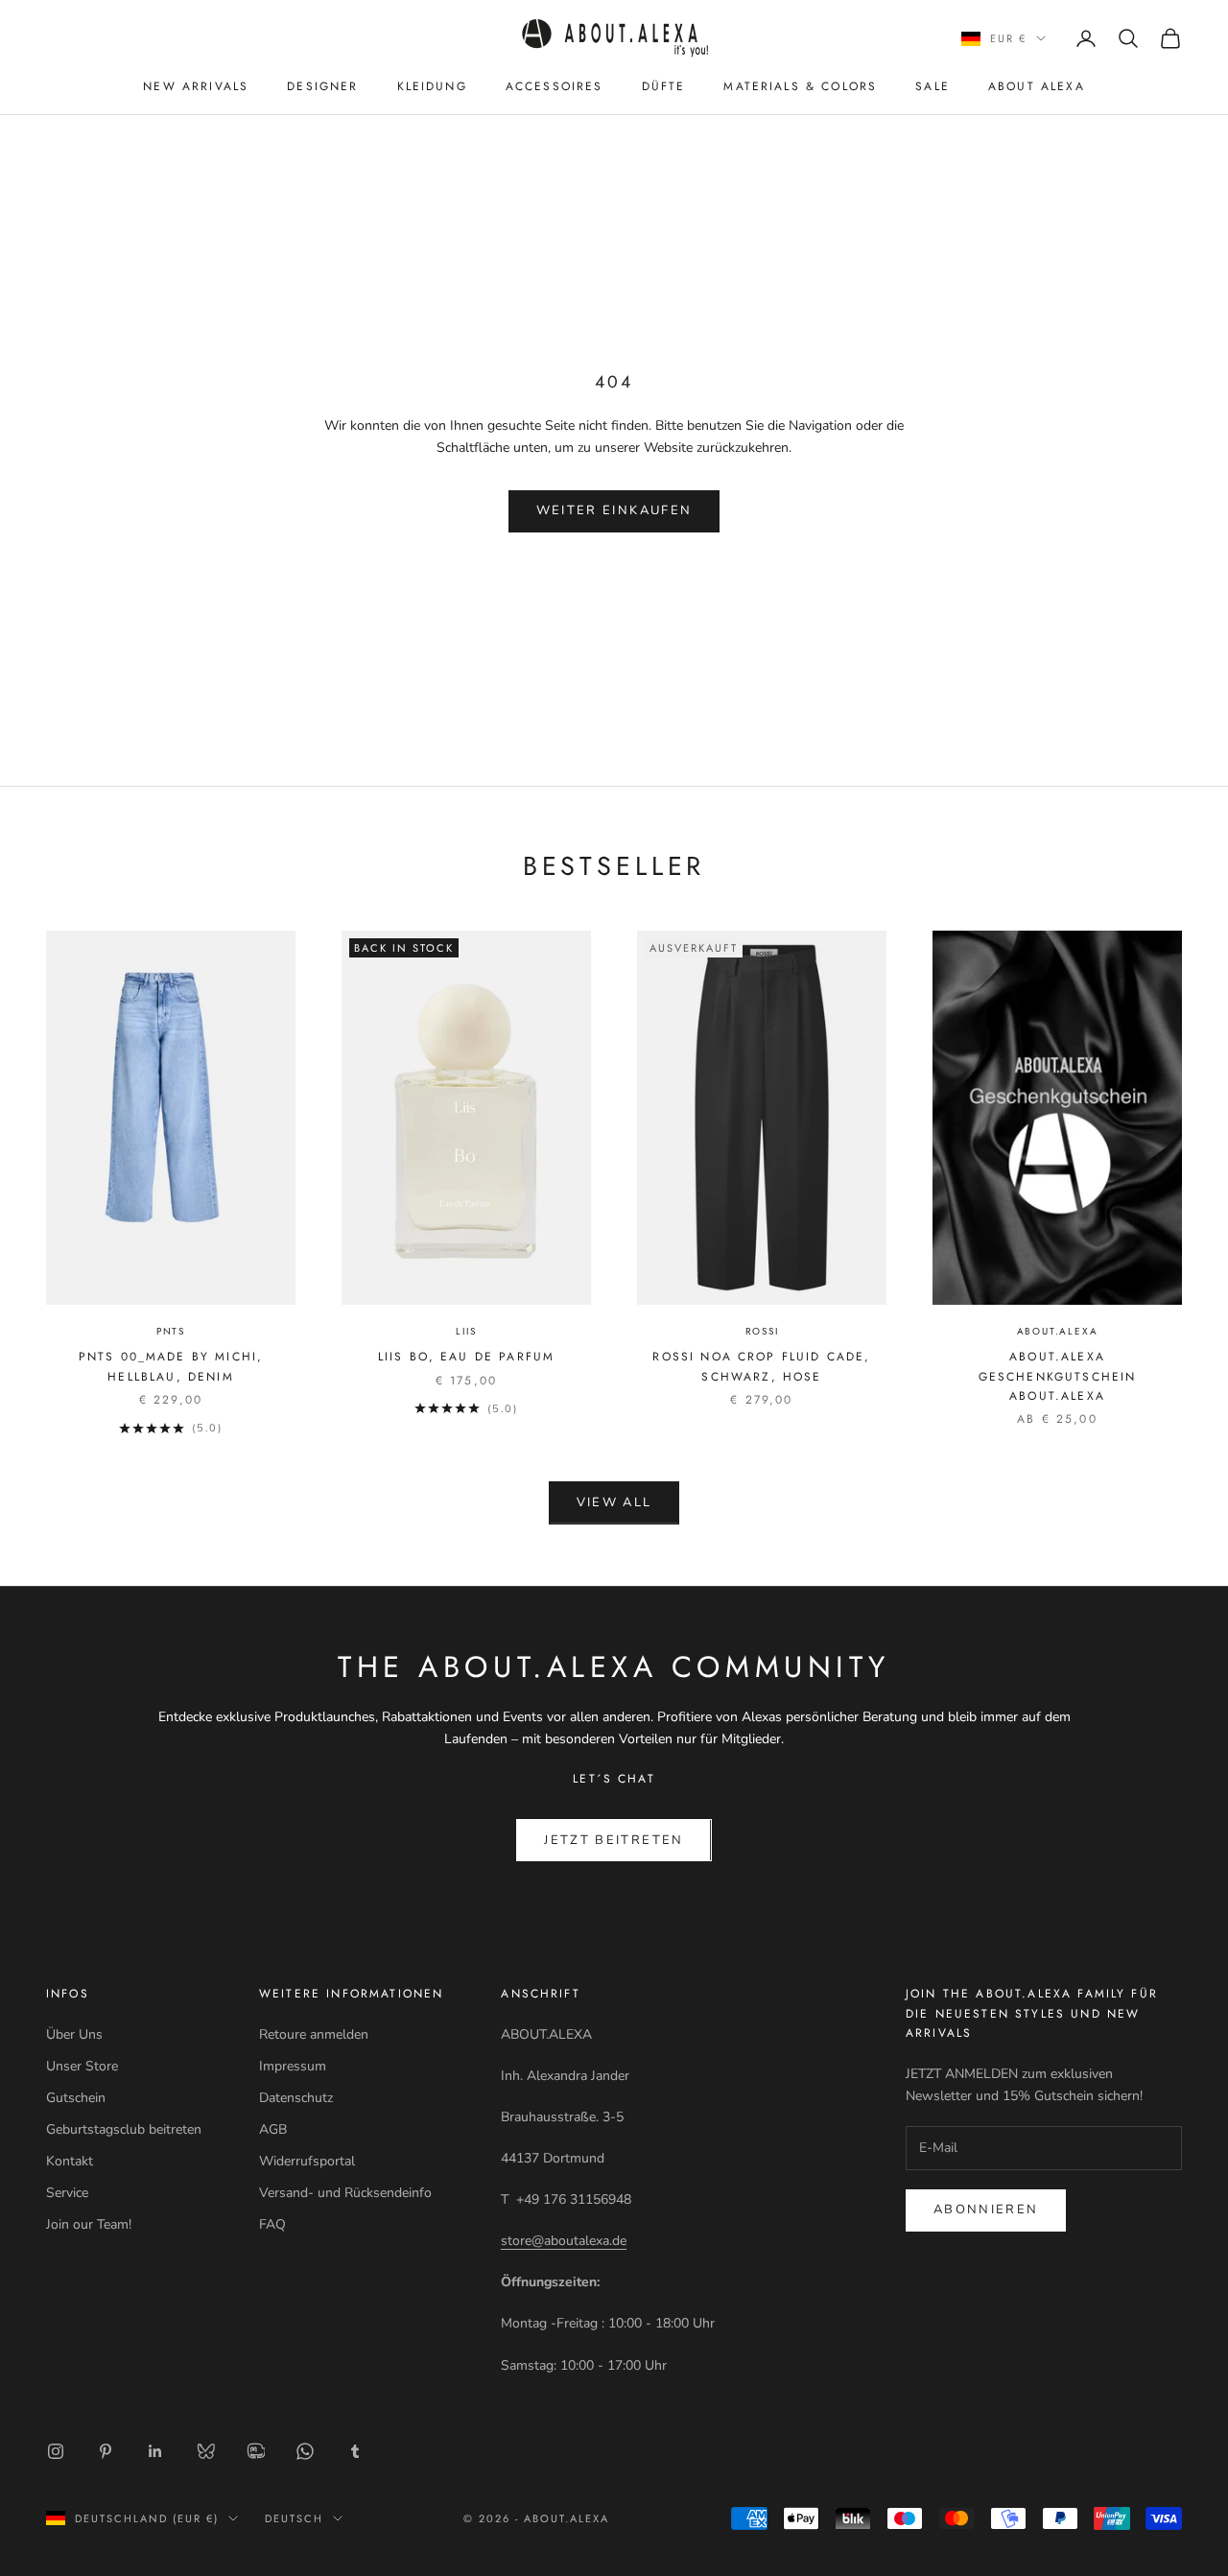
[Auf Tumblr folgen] (355, 2451)
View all (614, 1502)
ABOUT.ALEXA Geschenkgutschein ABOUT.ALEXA (1058, 1376)
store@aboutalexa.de (564, 2241)
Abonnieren (986, 2210)
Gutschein (76, 2098)
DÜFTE (664, 86)
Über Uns (74, 2034)
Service (67, 2193)
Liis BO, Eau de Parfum (467, 1357)
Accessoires (555, 86)
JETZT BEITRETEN (614, 1840)
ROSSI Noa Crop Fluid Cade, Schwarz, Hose (761, 1366)
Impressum (293, 2066)
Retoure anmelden (314, 2034)
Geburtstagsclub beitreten (124, 2129)
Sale (933, 86)
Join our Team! (89, 2224)
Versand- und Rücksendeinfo (345, 2193)
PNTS (171, 1331)
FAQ (272, 2224)
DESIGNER (322, 86)
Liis (466, 1331)
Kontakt (70, 2161)
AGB (273, 2129)
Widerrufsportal (307, 2161)
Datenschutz (296, 2098)
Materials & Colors (800, 86)
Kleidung (432, 86)
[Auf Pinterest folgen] (106, 2451)
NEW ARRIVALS (196, 86)
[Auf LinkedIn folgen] (155, 2451)
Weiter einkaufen (614, 510)
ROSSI (762, 1331)
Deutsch (294, 2518)
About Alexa (1037, 86)
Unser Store (82, 2066)
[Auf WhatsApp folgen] (305, 2451)
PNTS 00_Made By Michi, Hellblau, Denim (171, 1366)
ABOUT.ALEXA (1058, 1331)
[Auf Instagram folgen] (56, 2451)
